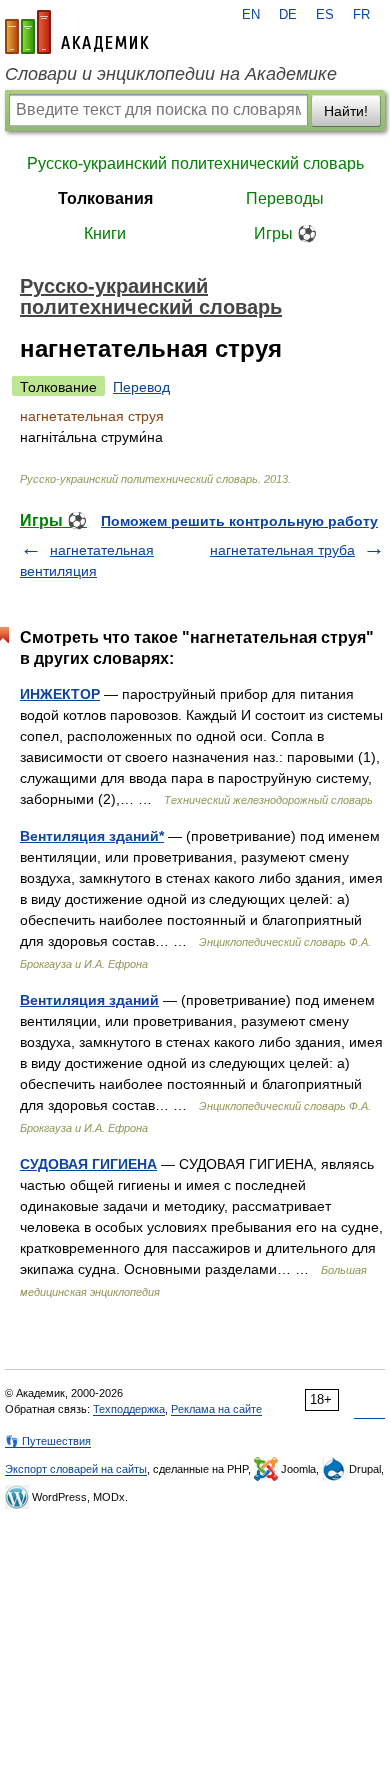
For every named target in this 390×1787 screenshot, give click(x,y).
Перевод (141, 387)
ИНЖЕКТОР (60, 694)
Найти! (346, 111)
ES (325, 15)
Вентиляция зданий (89, 1000)
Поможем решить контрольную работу (239, 521)
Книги (105, 233)
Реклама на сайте (216, 1409)
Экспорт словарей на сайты (76, 1469)
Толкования (105, 198)
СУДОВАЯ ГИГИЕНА (88, 1164)
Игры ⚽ (285, 233)
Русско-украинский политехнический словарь (195, 163)
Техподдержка (129, 1409)
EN (251, 15)
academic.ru (77, 32)
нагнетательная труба (282, 550)
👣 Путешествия (48, 1441)
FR (361, 15)
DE (288, 15)
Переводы (285, 198)
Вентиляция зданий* (92, 836)
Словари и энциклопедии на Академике (171, 74)
